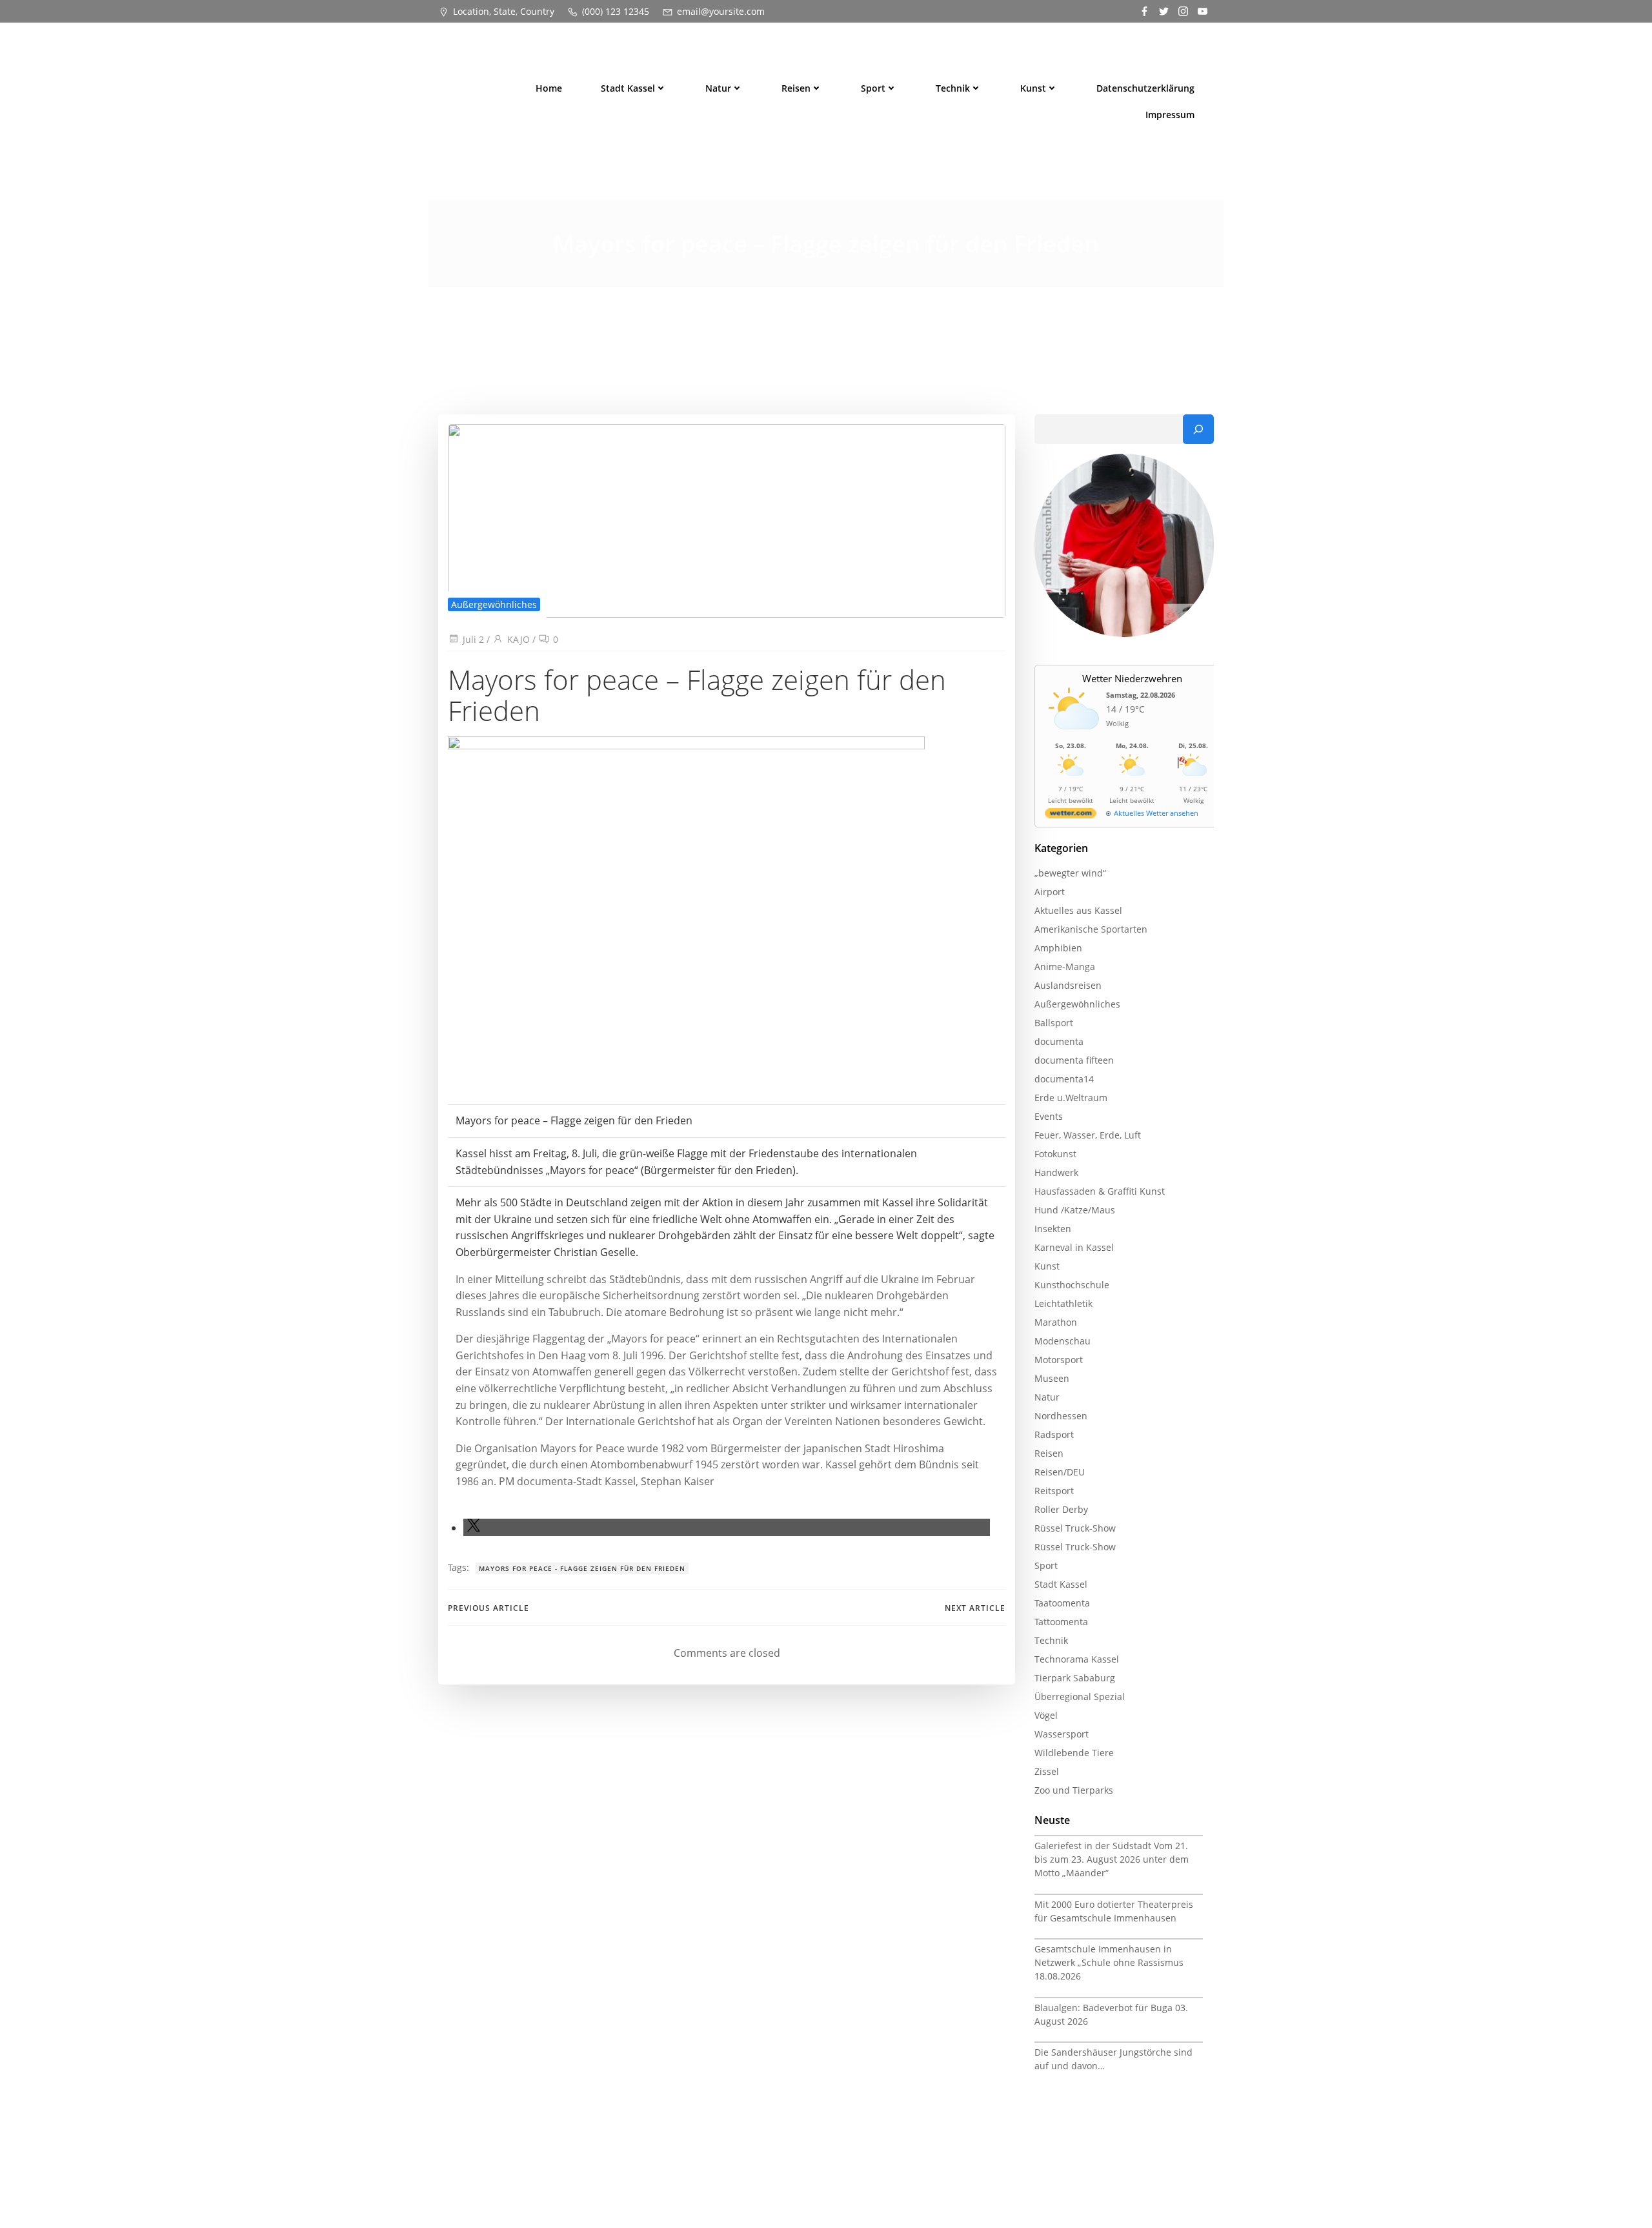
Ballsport (1054, 1023)
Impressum (1170, 115)
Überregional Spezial (1080, 1696)
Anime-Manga (1065, 967)
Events (1049, 1116)
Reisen (796, 88)
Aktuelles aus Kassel (1078, 910)
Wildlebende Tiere (1074, 1753)
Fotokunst (1055, 1154)
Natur (718, 88)
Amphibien (1058, 948)
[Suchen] (1198, 429)
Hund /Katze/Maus (1075, 1210)
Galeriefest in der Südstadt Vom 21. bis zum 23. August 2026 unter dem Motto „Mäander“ (1112, 1859)
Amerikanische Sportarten (1091, 929)
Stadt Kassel (628, 88)
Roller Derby (1061, 1509)
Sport (873, 88)
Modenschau (1063, 1341)
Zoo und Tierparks (1074, 1790)
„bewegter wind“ (1070, 873)
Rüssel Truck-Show (1075, 1528)
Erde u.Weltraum (1071, 1098)
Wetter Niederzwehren (1132, 678)
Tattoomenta (1061, 1622)
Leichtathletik (1063, 1303)
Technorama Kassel (1077, 1659)
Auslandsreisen (1068, 985)
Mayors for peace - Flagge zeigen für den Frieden (582, 1568)
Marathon (1056, 1322)
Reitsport (1054, 1491)
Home (549, 88)
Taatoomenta (1062, 1603)
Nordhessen (1061, 1416)
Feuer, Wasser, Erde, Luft (1088, 1135)
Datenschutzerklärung (1145, 88)
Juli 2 (473, 639)
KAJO (519, 639)
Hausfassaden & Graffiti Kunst (1100, 1191)
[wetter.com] (1071, 815)
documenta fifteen (1074, 1060)
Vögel (1046, 1715)
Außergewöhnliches (494, 604)
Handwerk (1056, 1172)
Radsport (1054, 1434)
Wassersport (1062, 1734)
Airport (1050, 892)
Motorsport (1059, 1360)
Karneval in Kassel (1074, 1247)
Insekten (1053, 1229)
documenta (1059, 1041)
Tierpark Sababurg (1075, 1678)
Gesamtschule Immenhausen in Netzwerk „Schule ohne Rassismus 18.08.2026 (1109, 1962)
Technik (953, 88)
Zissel (1047, 1771)
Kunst (1033, 88)
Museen (1052, 1378)
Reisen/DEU (1060, 1472)
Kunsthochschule (1072, 1285)
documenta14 (1064, 1079)
